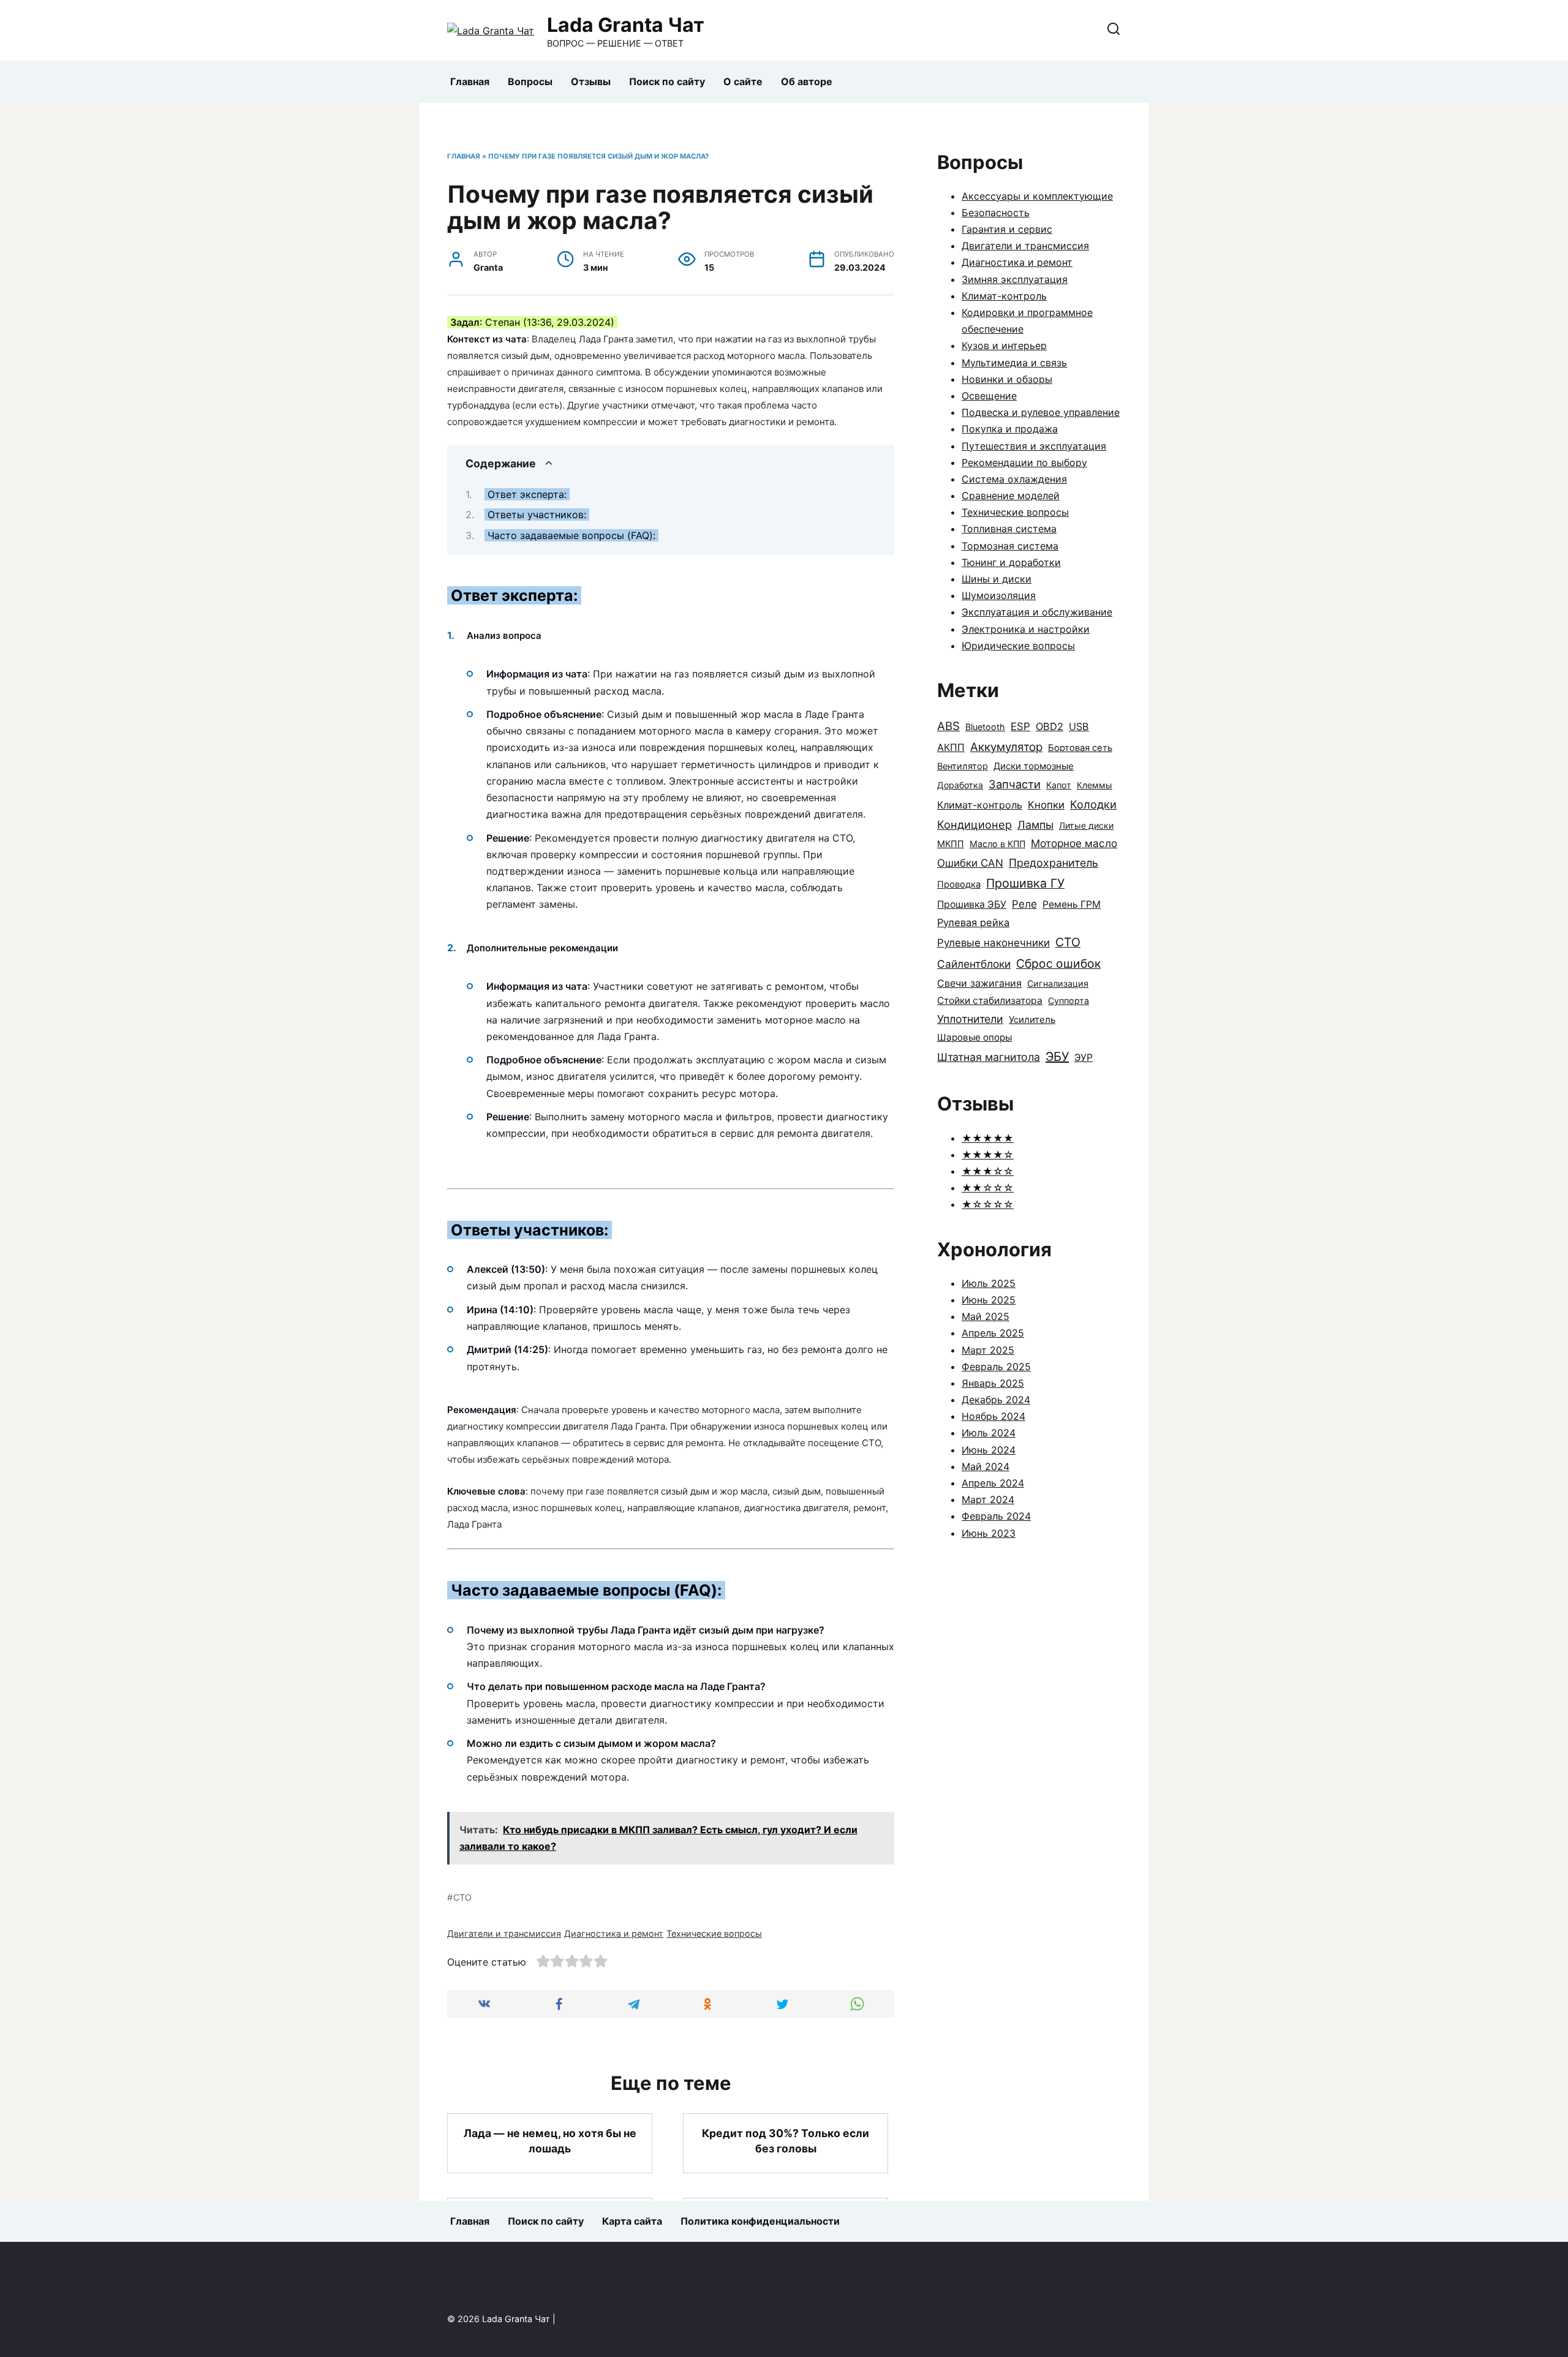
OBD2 (1050, 726)
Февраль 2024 (996, 1516)
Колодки (1093, 804)
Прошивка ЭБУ (972, 904)
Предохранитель (1053, 863)
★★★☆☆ (988, 1171)
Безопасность (996, 213)
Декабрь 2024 (996, 1400)
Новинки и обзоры (1007, 379)
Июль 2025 (989, 1283)
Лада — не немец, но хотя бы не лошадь (550, 2141)
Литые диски (1086, 825)
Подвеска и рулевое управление (1041, 412)
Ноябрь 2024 (993, 1416)
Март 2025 (988, 1350)
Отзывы (591, 81)
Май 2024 (986, 1466)
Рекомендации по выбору (1024, 462)
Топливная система (1009, 529)
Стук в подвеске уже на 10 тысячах (786, 2225)
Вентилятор (963, 766)
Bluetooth (985, 727)
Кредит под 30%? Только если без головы (786, 2141)
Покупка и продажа (1010, 429)
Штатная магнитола (989, 1057)
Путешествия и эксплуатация (1034, 446)
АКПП (951, 747)
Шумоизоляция (999, 595)
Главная (470, 81)
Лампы (1035, 825)
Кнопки (1046, 805)
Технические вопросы (714, 1933)
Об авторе (807, 81)
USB (1079, 726)
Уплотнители (970, 1019)
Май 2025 (986, 1316)
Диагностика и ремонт (614, 1933)
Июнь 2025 (989, 1300)
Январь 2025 (993, 1383)
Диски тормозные (1034, 766)
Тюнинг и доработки (1011, 562)
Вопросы (530, 81)
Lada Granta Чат (626, 25)
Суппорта (1069, 1001)
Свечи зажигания (979, 983)
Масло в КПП (997, 844)
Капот (1059, 785)
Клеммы (1095, 785)
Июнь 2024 (989, 1450)
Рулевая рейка (973, 922)
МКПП (951, 844)
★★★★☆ (988, 1155)
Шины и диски (997, 579)
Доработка (960, 785)
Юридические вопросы (1018, 646)
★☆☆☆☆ (988, 1204)
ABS (948, 726)
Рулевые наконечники (993, 943)
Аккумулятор (1006, 747)
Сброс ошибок (1058, 964)
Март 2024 (988, 1499)
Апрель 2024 (993, 1483)
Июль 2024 (989, 1433)
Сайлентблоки (974, 964)
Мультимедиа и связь (1014, 363)
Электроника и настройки (1026, 629)
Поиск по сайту (667, 81)
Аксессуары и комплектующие (1037, 196)
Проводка (959, 884)
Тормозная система (1010, 546)
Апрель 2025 (993, 1333)
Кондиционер (974, 824)
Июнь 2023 (989, 1533)
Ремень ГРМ (1072, 904)
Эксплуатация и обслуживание (1037, 612)
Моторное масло (1074, 843)
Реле (1024, 904)
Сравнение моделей (1011, 496)
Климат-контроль (1004, 296)
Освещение (989, 396)
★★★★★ (988, 1138)
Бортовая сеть (1080, 748)
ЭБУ (1057, 1057)
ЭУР (1084, 1058)
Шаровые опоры (974, 1037)
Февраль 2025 (996, 1367)
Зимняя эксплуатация (1015, 279)
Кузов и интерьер (1004, 345)
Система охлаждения (1014, 479)
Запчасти (1015, 784)
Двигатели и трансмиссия (504, 1933)
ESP (1020, 726)
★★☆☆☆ (988, 1188)
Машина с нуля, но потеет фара (550, 2226)
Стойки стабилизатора (990, 1001)
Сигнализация (1058, 983)
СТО (462, 1897)
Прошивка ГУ (1025, 883)
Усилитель (1032, 1020)
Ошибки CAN (970, 863)
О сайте (743, 81)
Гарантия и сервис (1007, 229)
